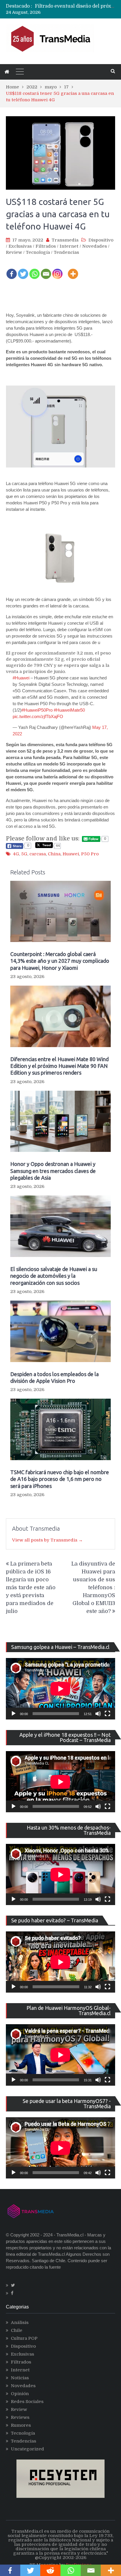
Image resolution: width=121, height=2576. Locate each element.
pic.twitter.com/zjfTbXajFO (38, 716)
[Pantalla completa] (107, 1714)
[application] (60, 1689)
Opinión (20, 2394)
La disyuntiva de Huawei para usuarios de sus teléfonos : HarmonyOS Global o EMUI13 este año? (93, 1587)
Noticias (20, 2378)
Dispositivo (101, 240)
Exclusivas (20, 246)
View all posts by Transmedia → (47, 1540)
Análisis (20, 2322)
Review (14, 252)
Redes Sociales (27, 2402)
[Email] (46, 270)
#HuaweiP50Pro (37, 710)
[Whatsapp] (35, 270)
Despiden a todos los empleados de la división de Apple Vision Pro (54, 1377)
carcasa (38, 854)
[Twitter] (23, 270)
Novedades (95, 246)
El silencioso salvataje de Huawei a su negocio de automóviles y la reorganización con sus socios (54, 1276)
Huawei (71, 854)
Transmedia (65, 240)
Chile (17, 2330)
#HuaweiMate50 (69, 710)
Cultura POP (24, 2338)
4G (16, 854)
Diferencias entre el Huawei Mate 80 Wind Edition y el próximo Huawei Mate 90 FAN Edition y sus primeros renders (59, 1066)
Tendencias (66, 252)
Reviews (20, 2417)
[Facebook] (12, 270)
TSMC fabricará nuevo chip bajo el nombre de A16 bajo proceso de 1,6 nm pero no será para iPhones (60, 1479)
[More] (73, 270)
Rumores (21, 2425)
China (54, 854)
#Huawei (21, 678)
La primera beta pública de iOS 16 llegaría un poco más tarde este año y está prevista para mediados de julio (31, 1587)
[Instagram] (57, 270)
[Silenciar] (98, 1714)
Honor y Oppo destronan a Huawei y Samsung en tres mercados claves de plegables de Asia (53, 1171)
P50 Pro (90, 854)
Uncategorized (27, 2449)
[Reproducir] (14, 1714)
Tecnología (38, 252)
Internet (69, 246)
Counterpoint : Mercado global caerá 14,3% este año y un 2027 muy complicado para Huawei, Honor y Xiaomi (60, 961)
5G (24, 854)
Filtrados (46, 246)
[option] (75, 8)
